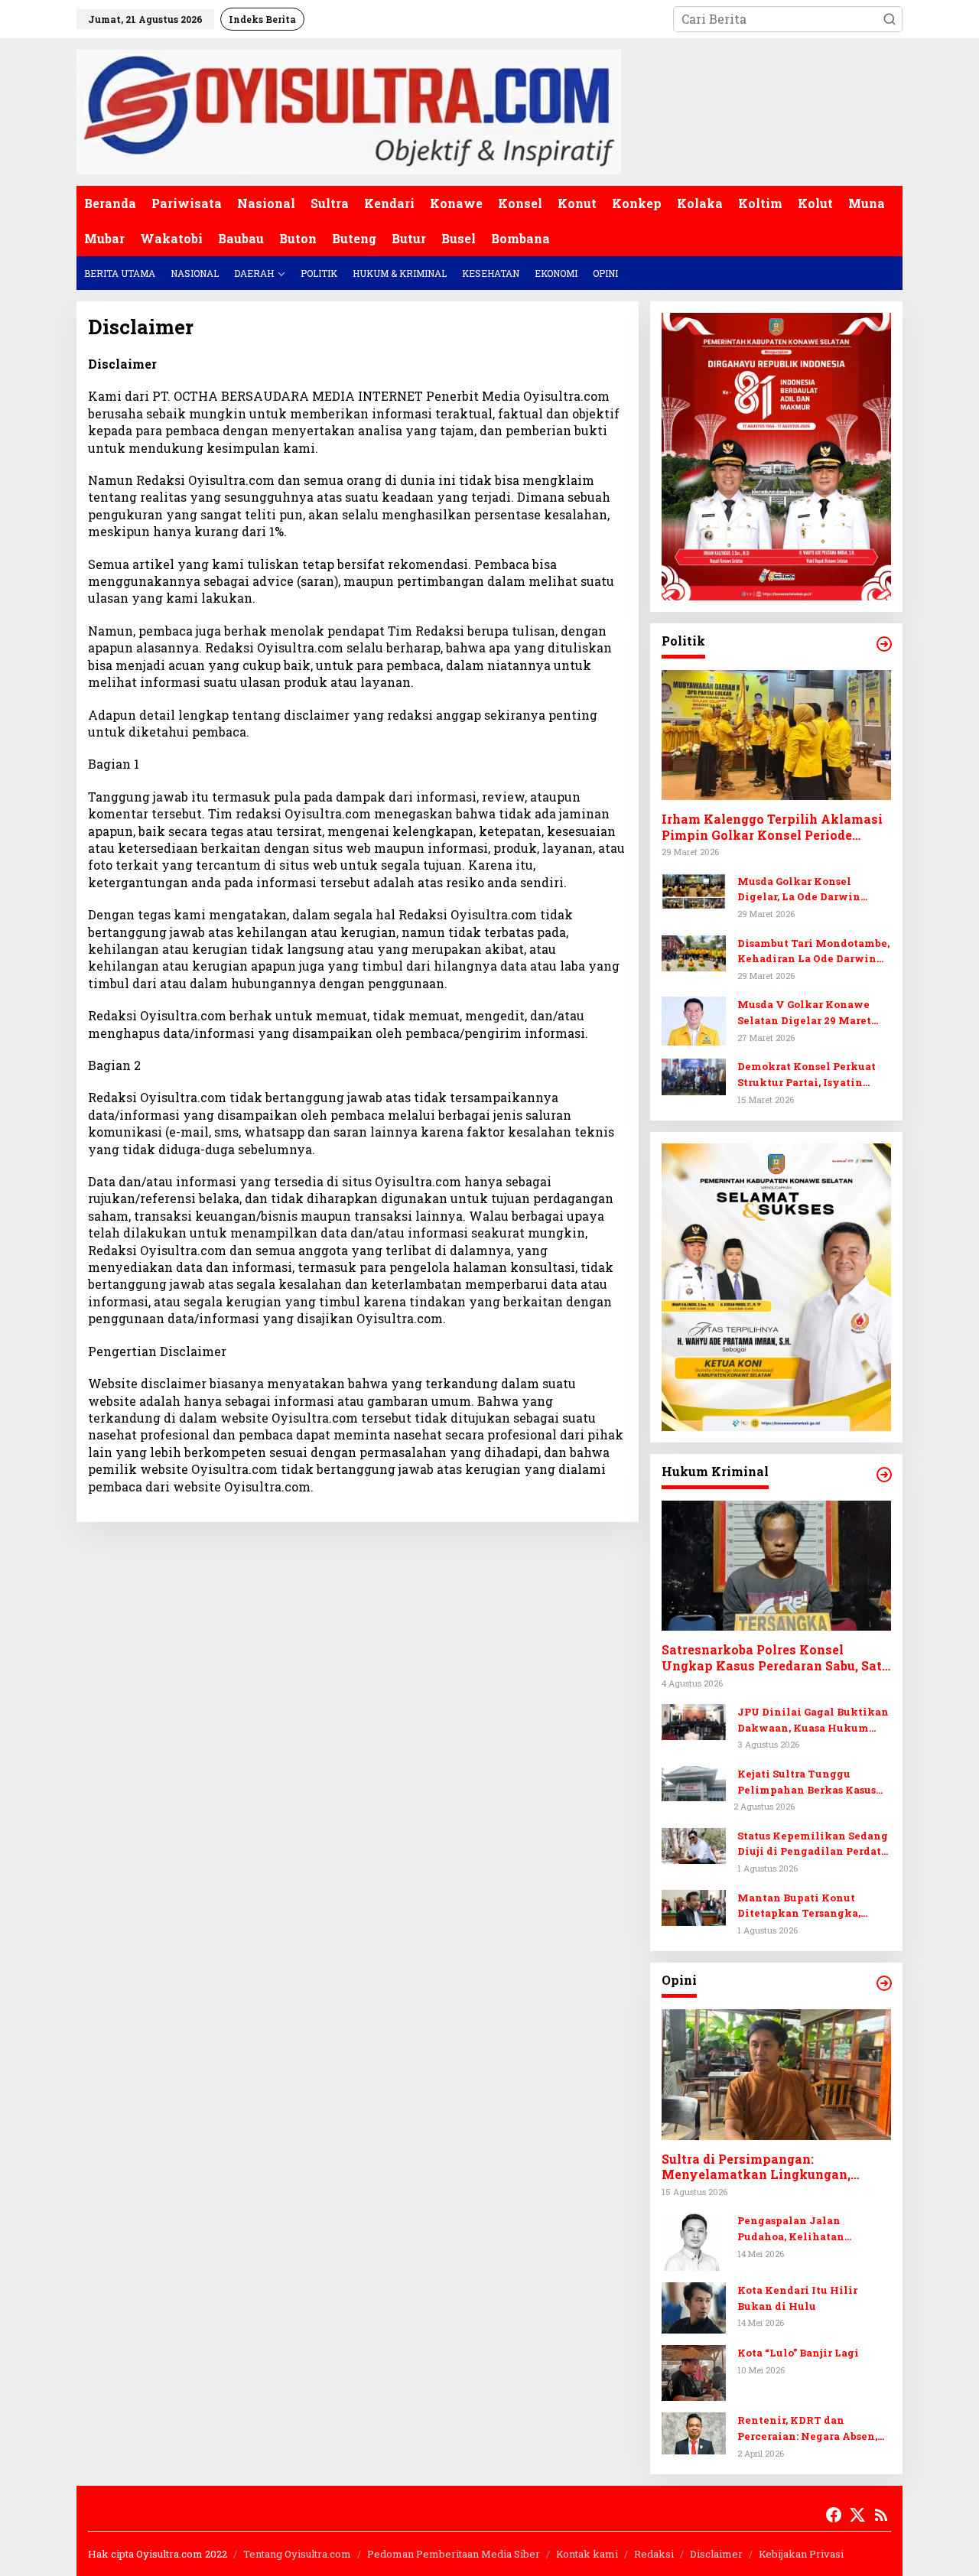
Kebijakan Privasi (801, 2554)
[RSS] (881, 2515)
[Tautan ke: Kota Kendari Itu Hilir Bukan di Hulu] (694, 2306)
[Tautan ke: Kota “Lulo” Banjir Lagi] (694, 2371)
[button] (890, 19)
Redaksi (654, 2554)
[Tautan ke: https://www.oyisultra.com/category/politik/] (884, 644)
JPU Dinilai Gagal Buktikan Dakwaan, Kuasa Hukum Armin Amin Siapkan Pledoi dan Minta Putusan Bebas (813, 1721)
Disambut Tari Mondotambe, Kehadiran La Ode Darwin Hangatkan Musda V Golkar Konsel (813, 952)
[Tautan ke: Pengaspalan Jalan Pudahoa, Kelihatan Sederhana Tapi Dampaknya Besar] (694, 2240)
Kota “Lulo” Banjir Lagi (798, 2353)
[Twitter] (857, 2515)
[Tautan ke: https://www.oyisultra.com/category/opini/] (884, 1983)
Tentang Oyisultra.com (297, 2554)
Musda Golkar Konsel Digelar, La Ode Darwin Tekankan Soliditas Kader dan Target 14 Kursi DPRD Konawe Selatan (808, 890)
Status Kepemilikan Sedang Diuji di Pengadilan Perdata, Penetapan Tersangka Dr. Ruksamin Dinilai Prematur (813, 1844)
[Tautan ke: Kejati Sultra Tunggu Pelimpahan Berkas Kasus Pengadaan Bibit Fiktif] (694, 1782)
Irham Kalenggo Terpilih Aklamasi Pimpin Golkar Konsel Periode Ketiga (772, 828)
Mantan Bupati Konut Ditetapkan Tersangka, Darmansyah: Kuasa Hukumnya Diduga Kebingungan (799, 1906)
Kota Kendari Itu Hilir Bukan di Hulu (797, 2298)
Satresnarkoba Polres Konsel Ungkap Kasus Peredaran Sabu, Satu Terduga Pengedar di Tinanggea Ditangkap (776, 1658)
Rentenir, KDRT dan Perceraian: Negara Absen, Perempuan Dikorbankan (807, 2429)
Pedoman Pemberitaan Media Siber (454, 2554)
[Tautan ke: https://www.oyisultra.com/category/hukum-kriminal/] (884, 1475)
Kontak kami (587, 2554)
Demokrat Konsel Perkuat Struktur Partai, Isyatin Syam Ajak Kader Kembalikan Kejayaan (807, 1075)
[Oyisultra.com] (349, 111)
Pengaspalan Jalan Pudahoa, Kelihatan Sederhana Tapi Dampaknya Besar (813, 2229)
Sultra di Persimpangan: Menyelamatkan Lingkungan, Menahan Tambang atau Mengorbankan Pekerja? (756, 2168)
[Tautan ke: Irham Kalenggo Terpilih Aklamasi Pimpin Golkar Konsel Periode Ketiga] (776, 735)
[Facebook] (834, 2515)
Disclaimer (716, 2554)
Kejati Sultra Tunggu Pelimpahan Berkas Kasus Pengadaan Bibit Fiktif (807, 1782)
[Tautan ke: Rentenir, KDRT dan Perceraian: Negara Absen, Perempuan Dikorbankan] (694, 2432)
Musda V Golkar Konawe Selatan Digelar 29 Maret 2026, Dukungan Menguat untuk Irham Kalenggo (807, 1013)
